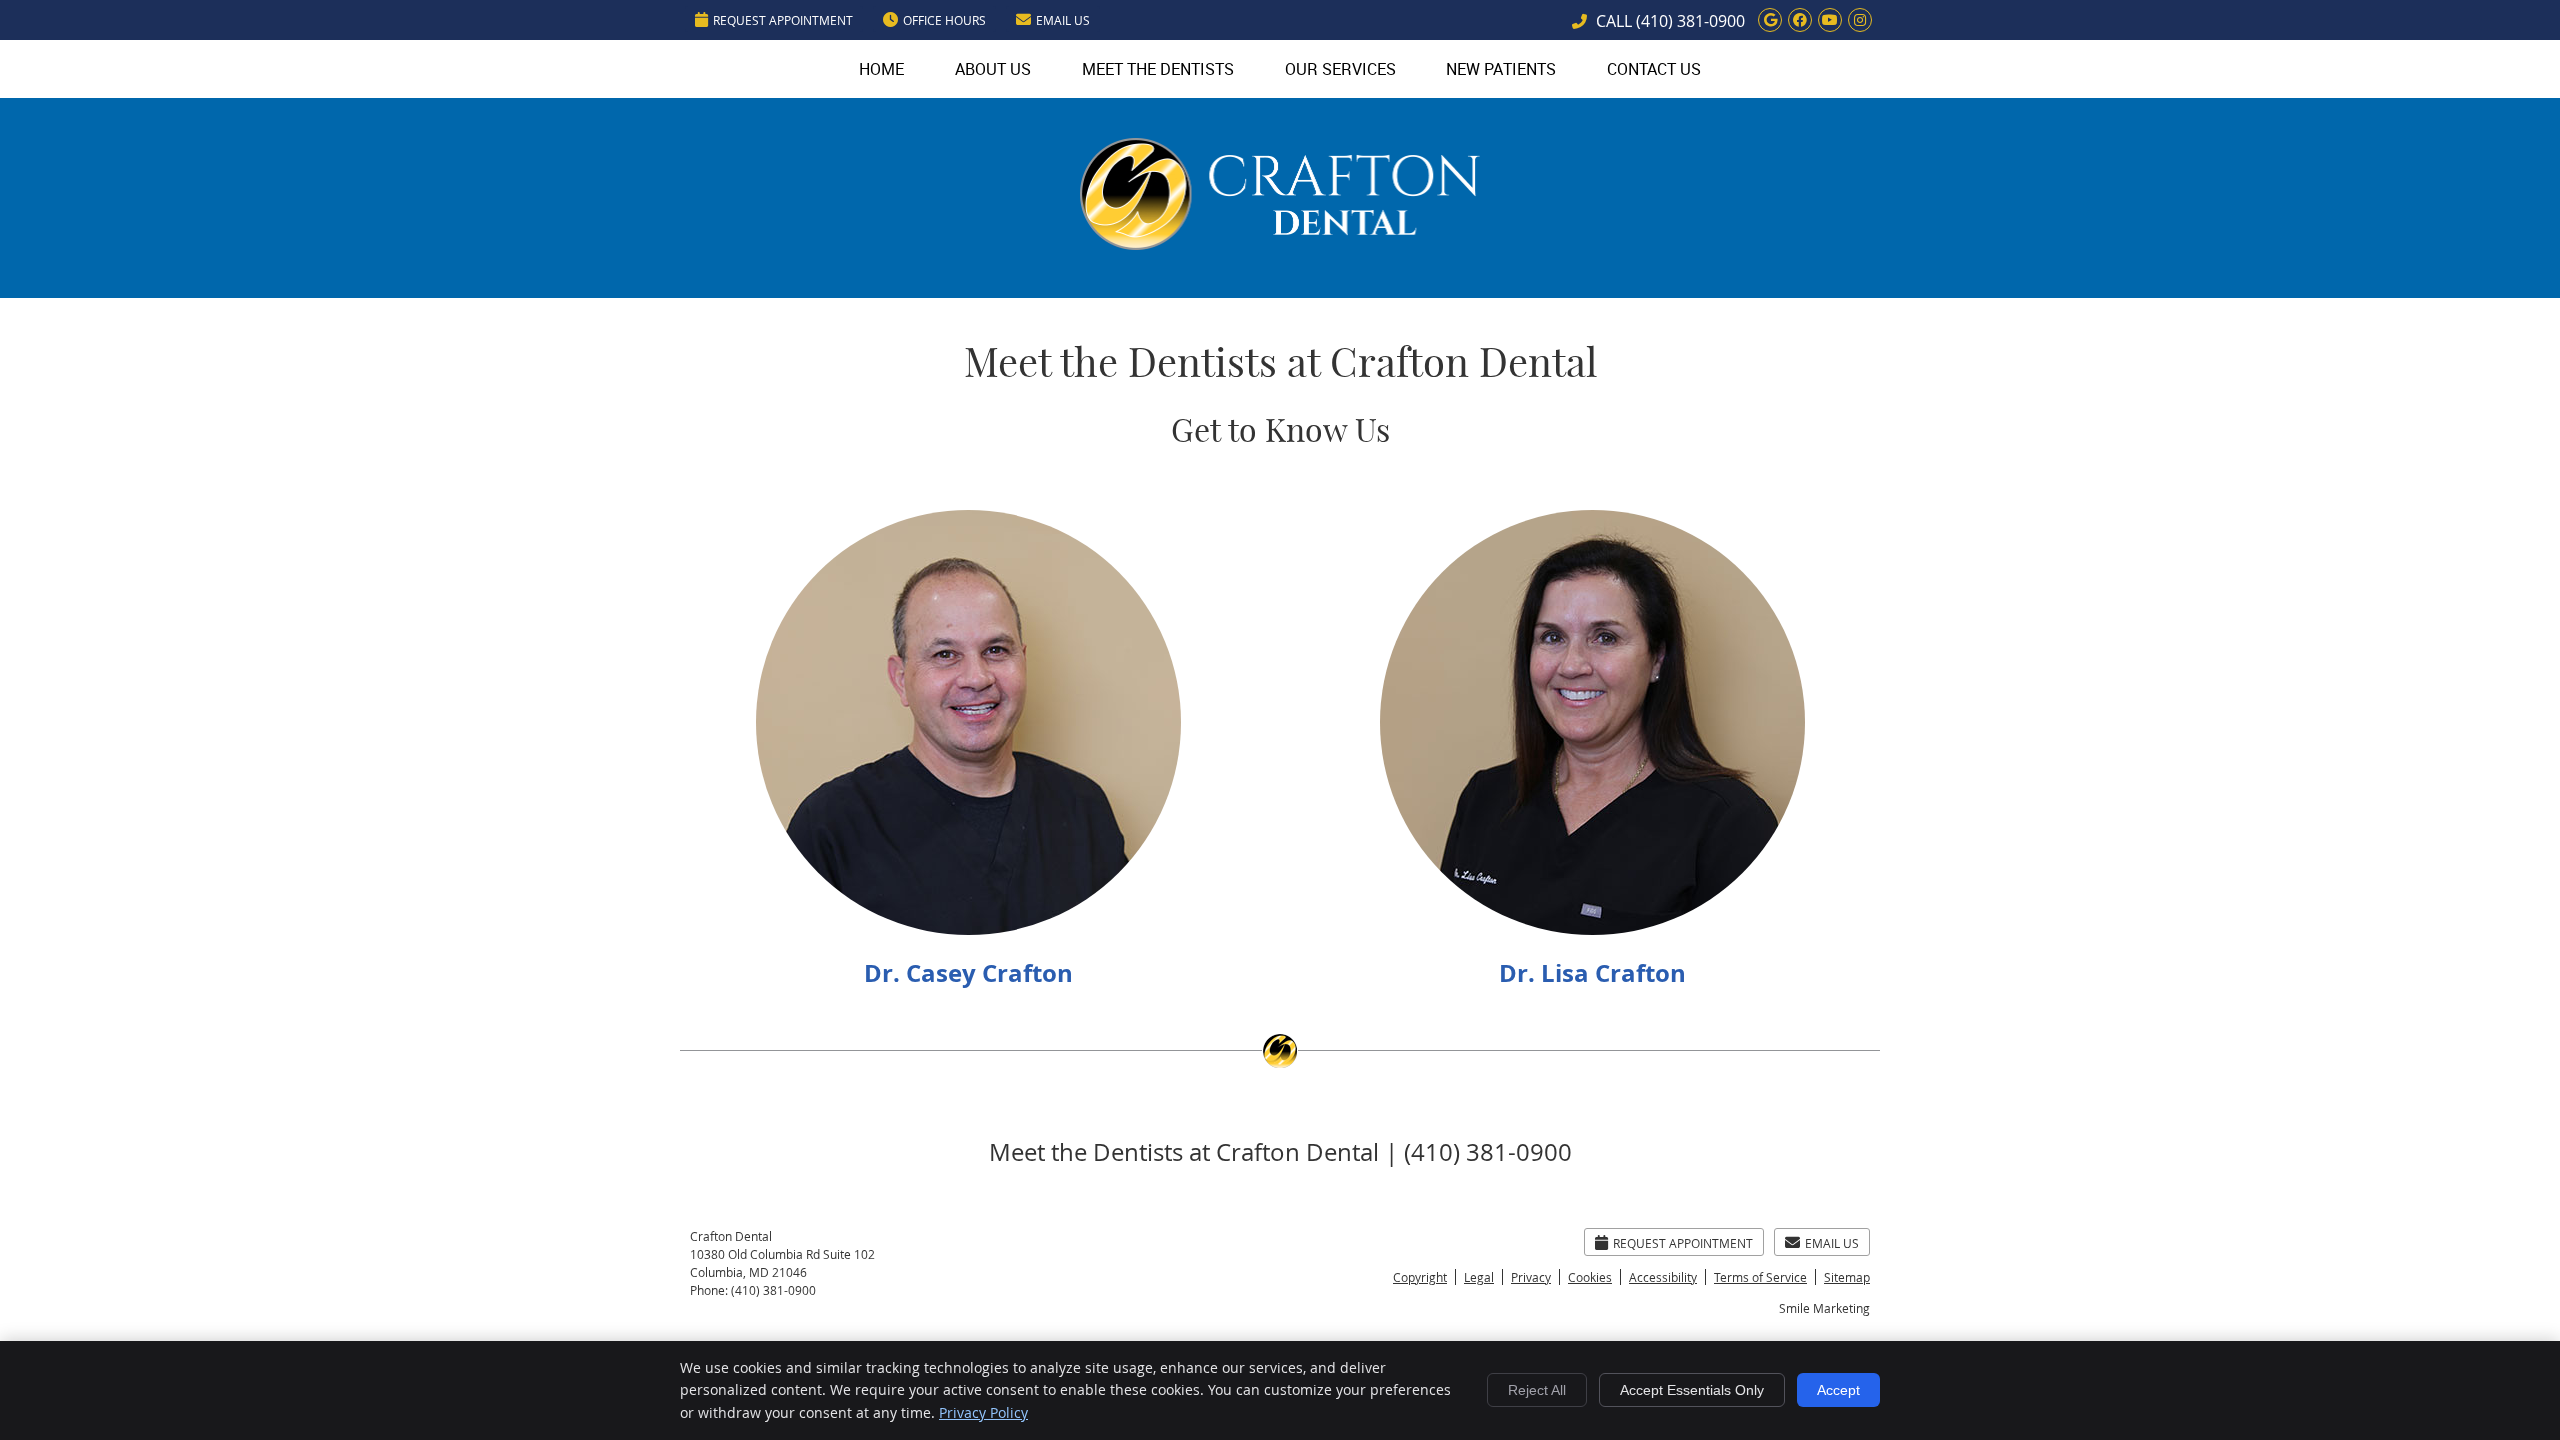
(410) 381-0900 (1690, 21)
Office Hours (944, 20)
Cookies (1590, 1277)
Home (881, 69)
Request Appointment (783, 20)
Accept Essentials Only (1692, 1390)
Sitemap (1847, 1277)
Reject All (1537, 1390)
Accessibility (1663, 1277)
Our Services (1340, 69)
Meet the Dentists (1158, 69)
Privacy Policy (983, 1412)
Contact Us (1654, 69)
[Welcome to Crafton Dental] (1280, 243)
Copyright (1420, 1277)
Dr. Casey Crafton (968, 973)
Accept (1838, 1390)
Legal (1479, 1277)
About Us (993, 69)
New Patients (1501, 69)
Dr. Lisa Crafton (1592, 973)
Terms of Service (1760, 1277)
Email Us (1063, 20)
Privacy (1531, 1277)
